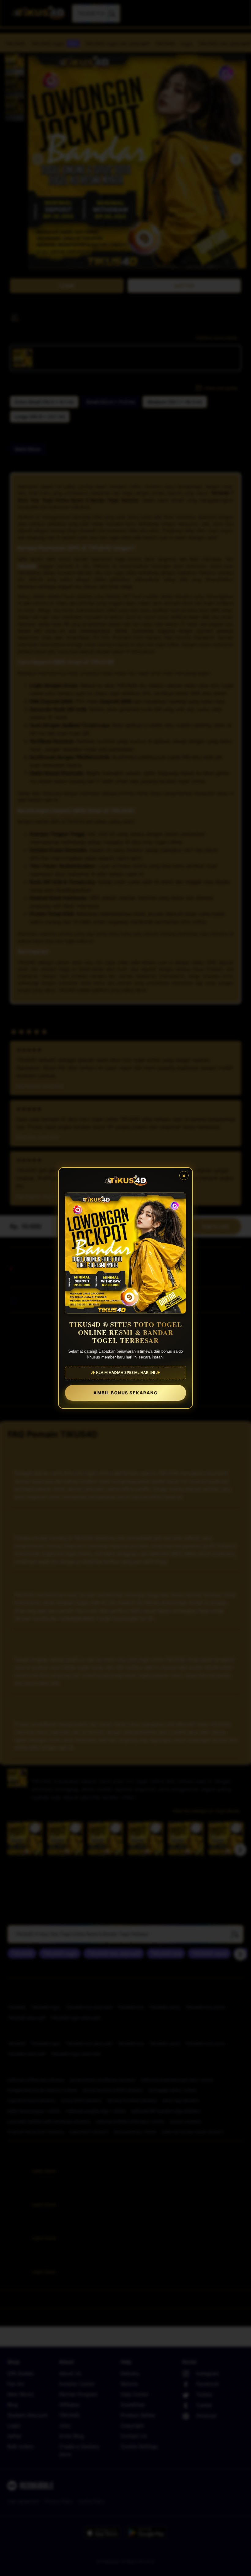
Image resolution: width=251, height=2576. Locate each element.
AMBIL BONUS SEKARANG (125, 1393)
